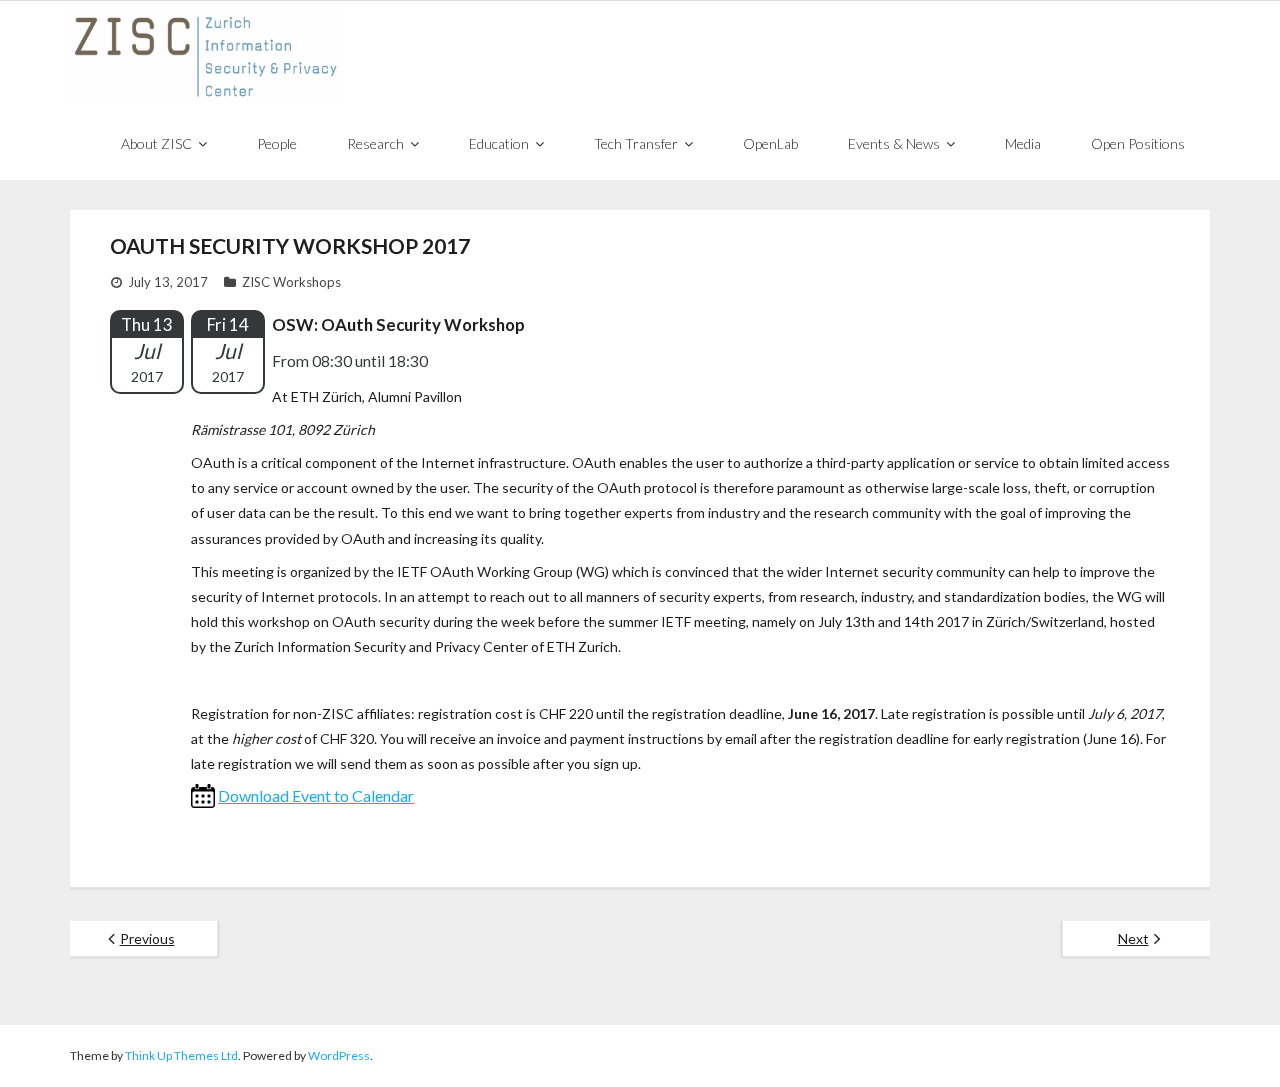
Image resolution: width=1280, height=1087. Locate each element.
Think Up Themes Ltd (181, 1055)
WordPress (339, 1055)
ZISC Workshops (291, 282)
